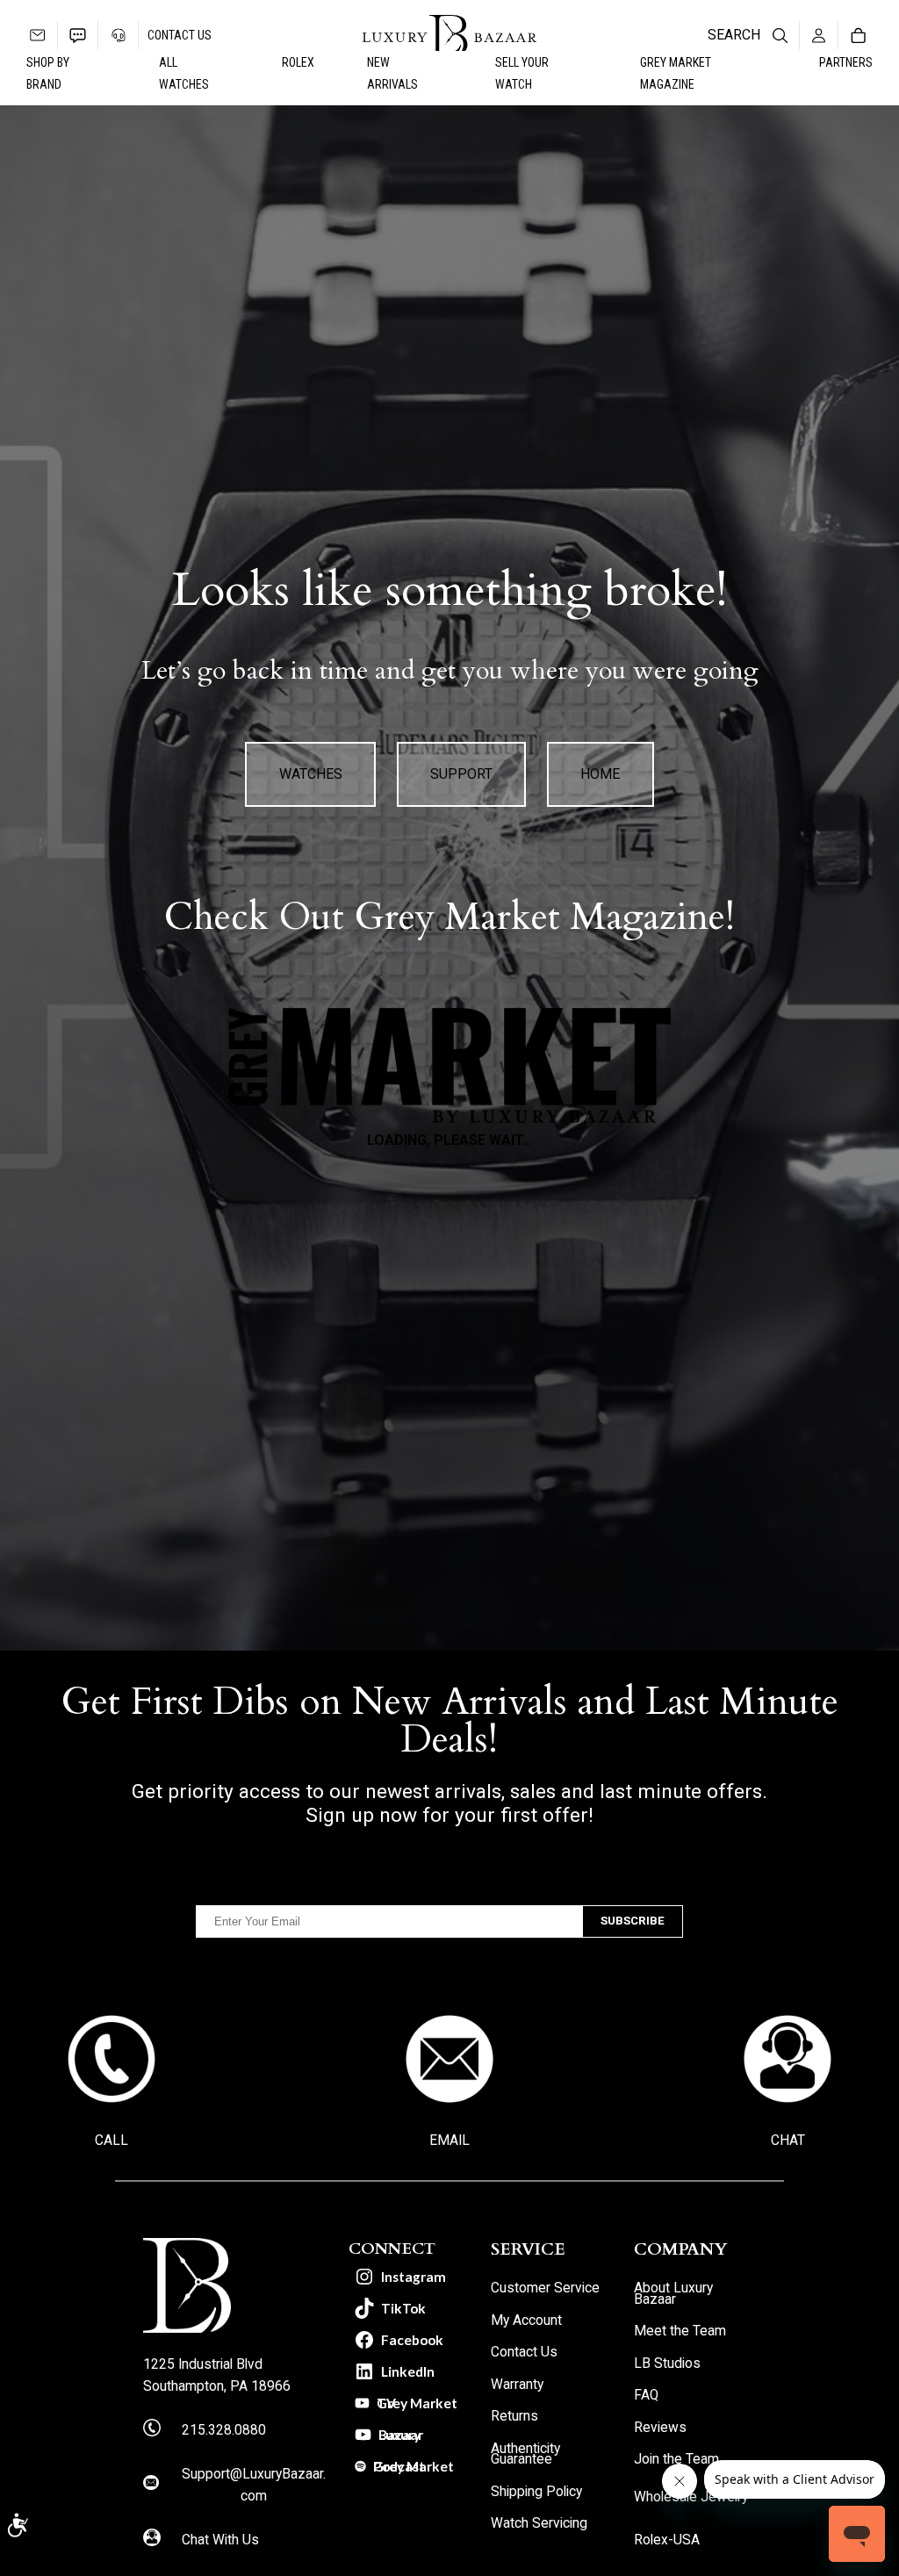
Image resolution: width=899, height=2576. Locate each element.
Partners (846, 62)
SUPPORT (461, 774)
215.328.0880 (224, 2430)
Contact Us (180, 35)
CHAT (788, 2141)
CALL (111, 2141)
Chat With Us (220, 2540)
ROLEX (298, 62)
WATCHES (311, 774)
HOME (600, 774)
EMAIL (449, 2141)
